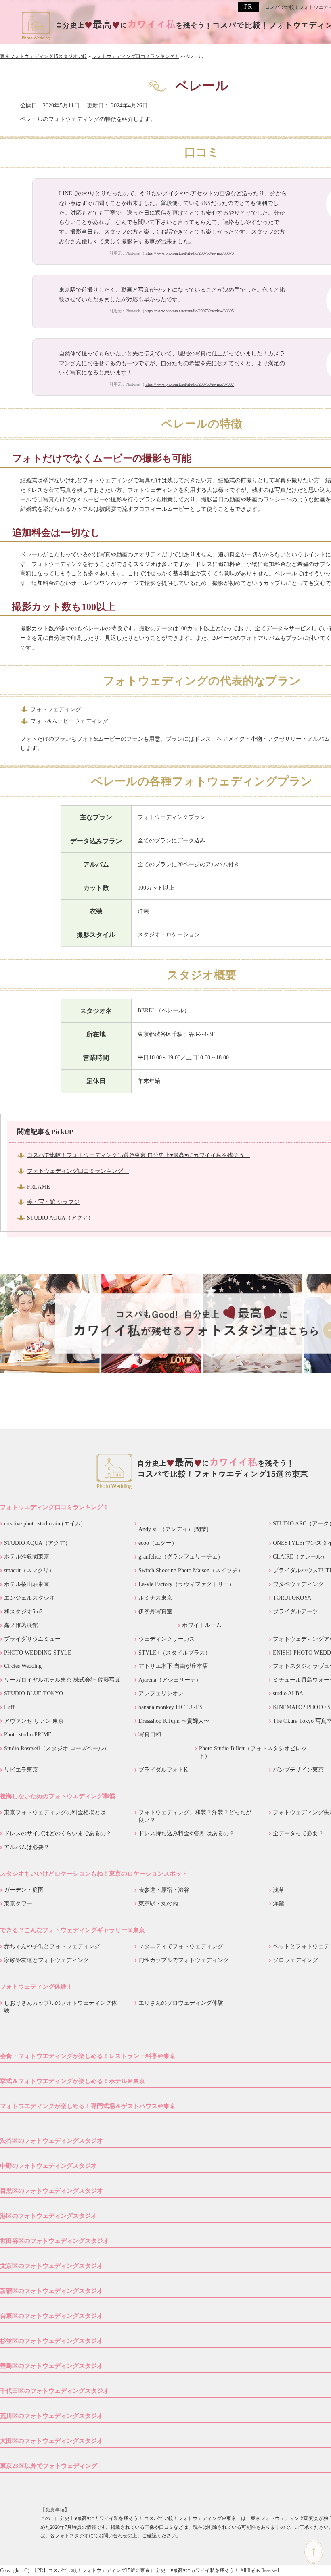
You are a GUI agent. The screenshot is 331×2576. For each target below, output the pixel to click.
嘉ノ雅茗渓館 (21, 1625)
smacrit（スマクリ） (29, 1570)
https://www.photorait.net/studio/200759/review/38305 (189, 311)
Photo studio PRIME (28, 1735)
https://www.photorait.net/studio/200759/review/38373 (189, 253)
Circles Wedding (23, 1666)
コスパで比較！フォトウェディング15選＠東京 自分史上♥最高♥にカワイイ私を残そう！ (138, 1155)
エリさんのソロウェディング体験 (181, 2003)
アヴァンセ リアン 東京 (34, 1721)
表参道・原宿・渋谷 (164, 1890)
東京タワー (18, 1904)
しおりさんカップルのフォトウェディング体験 (61, 2007)
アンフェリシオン (161, 1693)
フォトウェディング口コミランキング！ (78, 1171)
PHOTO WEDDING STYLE (38, 1653)
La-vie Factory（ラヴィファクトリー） (186, 1584)
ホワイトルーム (202, 1625)
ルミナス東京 (155, 1598)
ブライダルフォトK (163, 1770)
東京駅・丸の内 (158, 1904)
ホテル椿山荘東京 (27, 1584)
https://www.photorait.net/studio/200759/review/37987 (189, 384)
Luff (9, 1707)
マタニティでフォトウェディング (181, 1946)
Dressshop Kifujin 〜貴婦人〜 (174, 1721)
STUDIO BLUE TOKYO (34, 1693)
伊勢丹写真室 (155, 1612)
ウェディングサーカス (167, 1639)
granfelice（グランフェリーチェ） (181, 1557)
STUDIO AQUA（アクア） (60, 1218)
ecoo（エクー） (158, 1543)
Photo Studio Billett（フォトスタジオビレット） (253, 1752)
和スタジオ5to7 (23, 1612)
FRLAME (39, 1187)
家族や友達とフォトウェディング (46, 1960)
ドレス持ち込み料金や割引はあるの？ (186, 1833)
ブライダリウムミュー (32, 1639)
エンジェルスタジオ (29, 1598)
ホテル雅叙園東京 (27, 1557)
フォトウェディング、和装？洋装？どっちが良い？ (195, 1816)
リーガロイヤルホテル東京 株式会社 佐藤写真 (62, 1680)
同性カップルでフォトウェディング (184, 1960)
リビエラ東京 (21, 1770)
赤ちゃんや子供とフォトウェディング (52, 1946)
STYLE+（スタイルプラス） (175, 1653)
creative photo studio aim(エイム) (43, 1524)
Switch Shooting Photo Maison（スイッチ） (191, 1570)
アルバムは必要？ (27, 1847)
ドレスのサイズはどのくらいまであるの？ (58, 1833)
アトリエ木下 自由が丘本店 (173, 1666)
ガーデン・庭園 (24, 1890)
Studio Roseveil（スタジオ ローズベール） (57, 1748)
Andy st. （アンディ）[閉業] (174, 1529)
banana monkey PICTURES (171, 1707)
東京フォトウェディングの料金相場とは (55, 1812)
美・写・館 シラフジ (53, 1202)
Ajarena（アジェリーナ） (170, 1680)
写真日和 (150, 1735)
